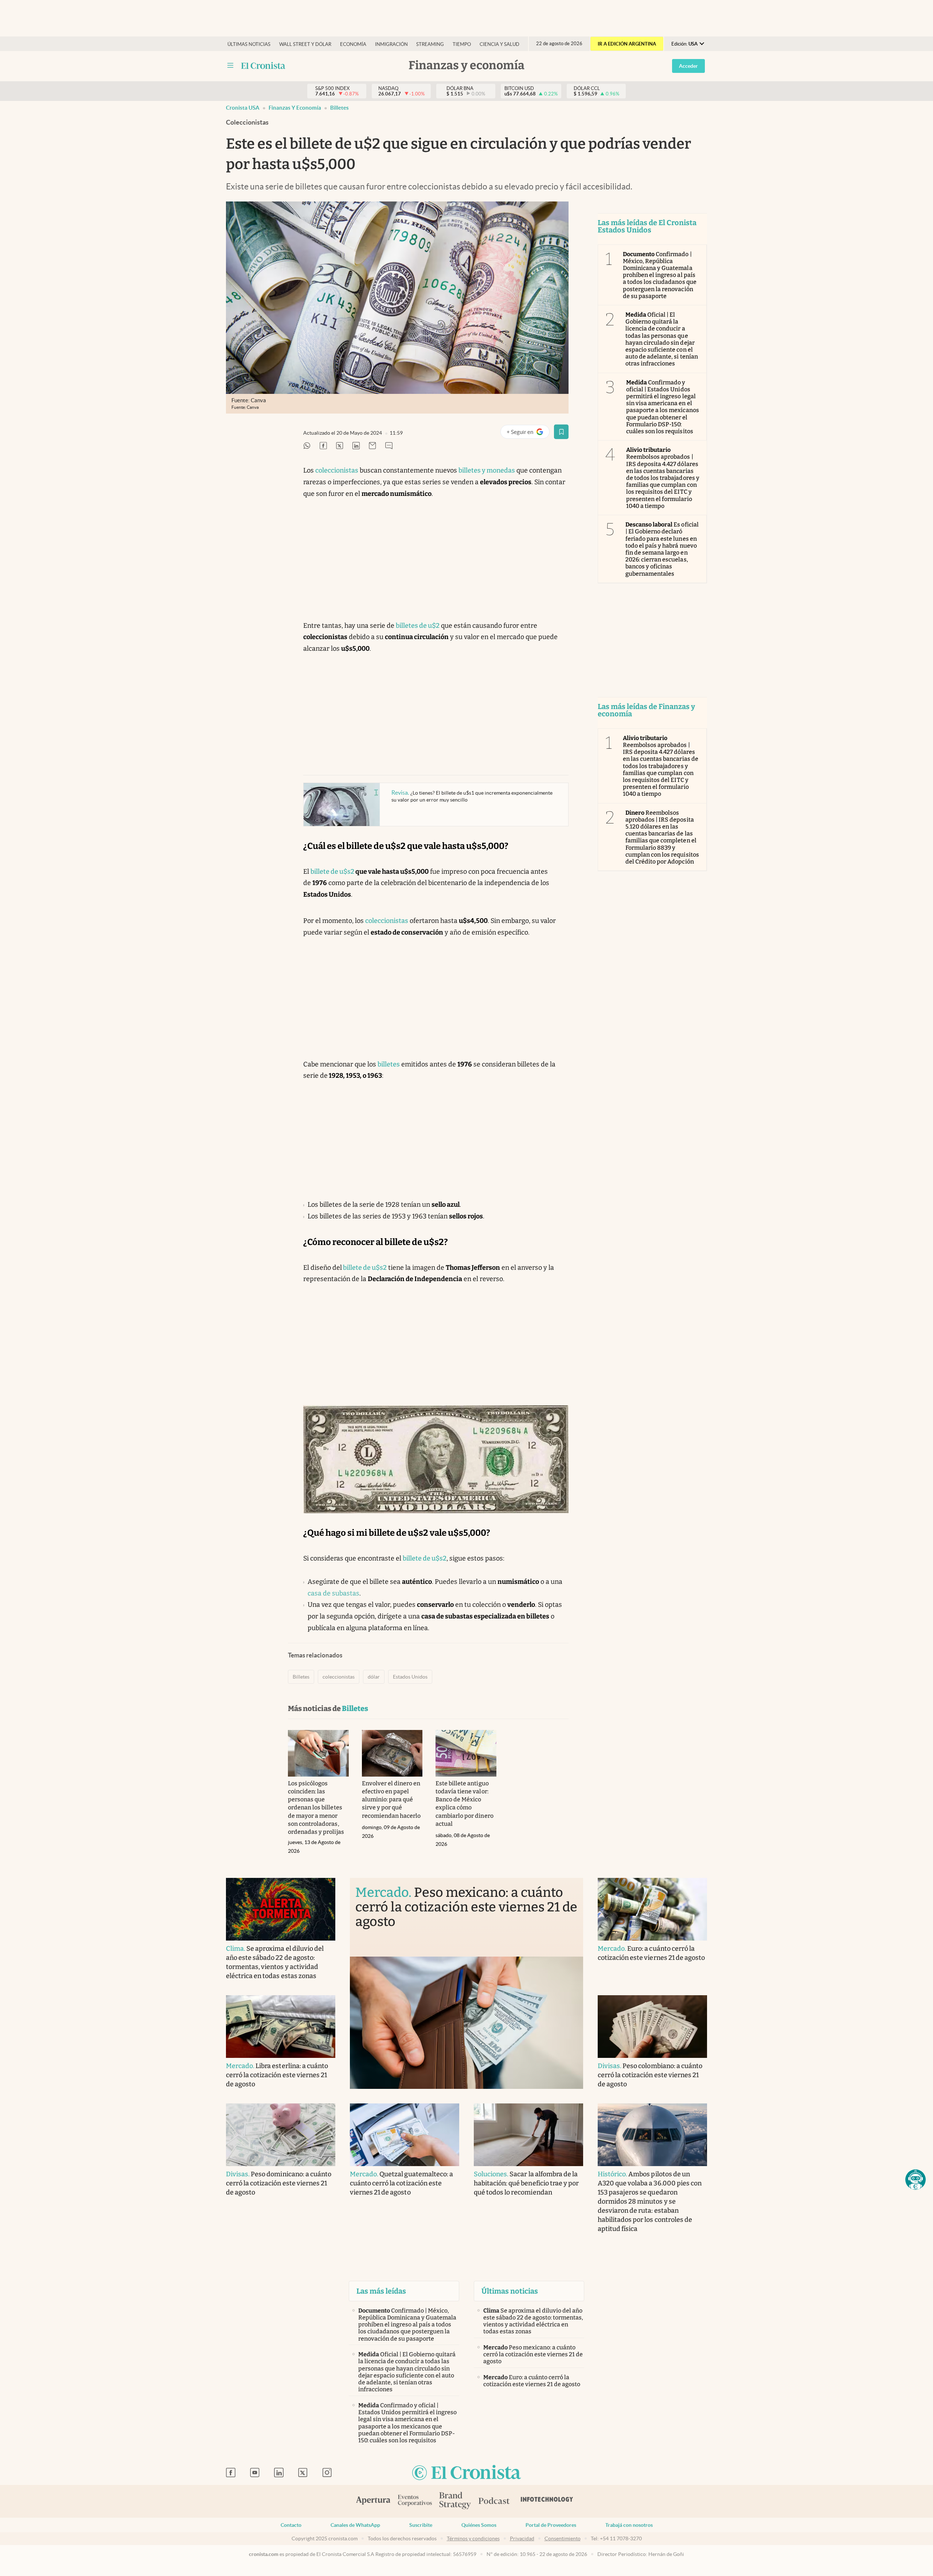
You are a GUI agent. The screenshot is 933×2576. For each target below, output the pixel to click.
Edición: (684, 44)
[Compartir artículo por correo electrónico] (372, 446)
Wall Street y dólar (305, 44)
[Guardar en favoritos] (561, 432)
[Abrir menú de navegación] (230, 66)
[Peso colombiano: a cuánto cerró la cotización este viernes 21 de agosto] (652, 2027)
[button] (916, 2180)
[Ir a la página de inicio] (466, 2473)
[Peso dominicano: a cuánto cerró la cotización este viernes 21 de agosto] (281, 2135)
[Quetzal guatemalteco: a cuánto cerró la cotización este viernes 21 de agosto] (405, 2135)
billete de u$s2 (332, 872)
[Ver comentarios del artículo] (389, 446)
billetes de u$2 (418, 626)
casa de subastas (333, 1593)
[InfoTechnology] (547, 2501)
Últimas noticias (249, 44)
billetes (389, 1064)
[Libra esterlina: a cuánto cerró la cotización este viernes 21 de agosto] (281, 2027)
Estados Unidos (410, 1677)
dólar (374, 1677)
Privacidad (522, 2538)
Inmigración (391, 44)
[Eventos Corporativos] (415, 2501)
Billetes (339, 108)
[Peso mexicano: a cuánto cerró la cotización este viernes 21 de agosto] (466, 2023)
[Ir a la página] (263, 66)
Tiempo (462, 44)
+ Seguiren (528, 433)
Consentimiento (563, 2538)
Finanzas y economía (295, 108)
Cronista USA (243, 108)
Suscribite (421, 2525)
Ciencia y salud (499, 44)
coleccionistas (337, 470)
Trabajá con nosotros (629, 2525)
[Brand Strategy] (455, 2501)
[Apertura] (373, 2501)
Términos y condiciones (473, 2538)
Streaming (430, 44)
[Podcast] (494, 2501)
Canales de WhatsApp (355, 2525)
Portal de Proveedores (551, 2525)
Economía (353, 44)
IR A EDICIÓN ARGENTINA (627, 44)
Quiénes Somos (479, 2525)
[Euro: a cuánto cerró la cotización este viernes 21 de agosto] (652, 1909)
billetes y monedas (487, 470)
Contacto (291, 2525)
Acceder (688, 66)
